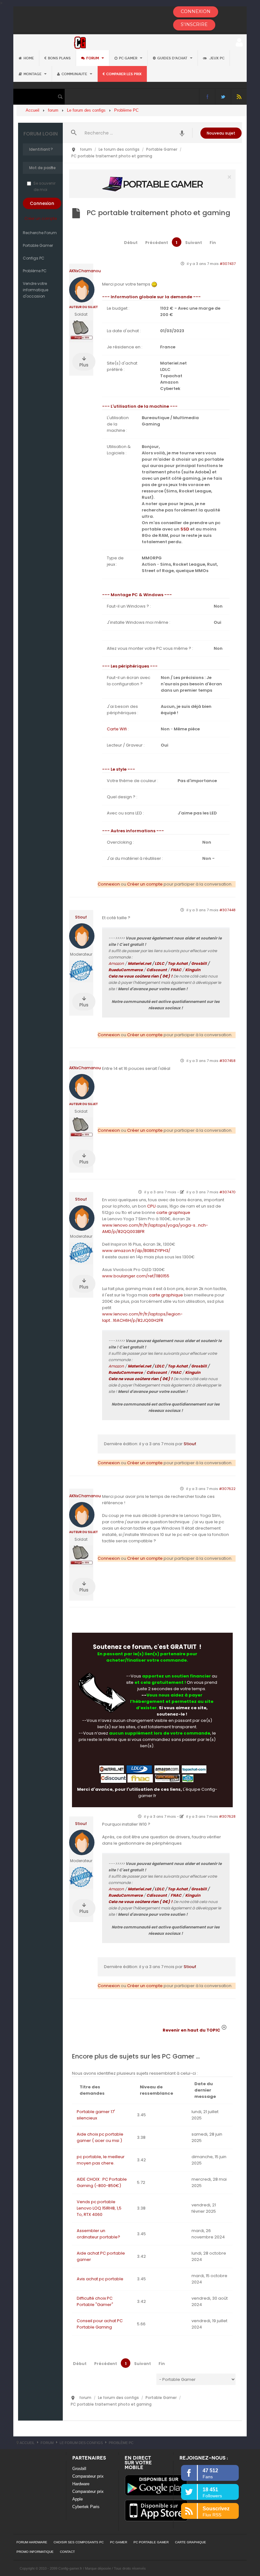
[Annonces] (182, 133)
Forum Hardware (32, 2542)
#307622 (227, 1489)
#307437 (228, 264)
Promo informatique (35, 2552)
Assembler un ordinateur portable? (98, 2234)
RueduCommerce (126, 970)
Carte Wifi (117, 729)
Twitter (223, 97)
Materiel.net (140, 963)
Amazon (116, 963)
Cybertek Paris (86, 2507)
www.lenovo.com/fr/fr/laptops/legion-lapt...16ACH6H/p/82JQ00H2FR (142, 1317)
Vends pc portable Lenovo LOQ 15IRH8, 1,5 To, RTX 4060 (99, 2208)
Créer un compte (41, 218)
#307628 (227, 1816)
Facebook (207, 97)
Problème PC (35, 271)
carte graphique (173, 1212)
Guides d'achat (173, 58)
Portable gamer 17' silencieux (96, 2115)
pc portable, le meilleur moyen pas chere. (101, 2160)
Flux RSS (239, 97)
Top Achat (178, 963)
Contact (67, 2552)
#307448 (227, 910)
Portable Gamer (38, 245)
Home (29, 58)
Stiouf (81, 917)
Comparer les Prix (124, 74)
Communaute (75, 74)
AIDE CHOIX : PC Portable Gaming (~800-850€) (102, 2182)
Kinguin (193, 970)
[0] (153, 184)
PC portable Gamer (151, 2542)
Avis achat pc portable (100, 2279)
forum (93, 58)
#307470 (227, 1192)
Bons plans (59, 58)
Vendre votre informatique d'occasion (36, 290)
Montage (33, 74)
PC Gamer (129, 58)
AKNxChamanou (85, 271)
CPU (151, 1206)
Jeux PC (216, 58)
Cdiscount (157, 970)
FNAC (176, 970)
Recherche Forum (40, 233)
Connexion (109, 884)
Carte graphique (191, 2542)
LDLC (159, 963)
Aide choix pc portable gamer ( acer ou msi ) (100, 2137)
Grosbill (199, 963)
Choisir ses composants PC (79, 2542)
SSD (185, 529)
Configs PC (34, 258)
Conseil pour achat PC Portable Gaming (100, 2324)
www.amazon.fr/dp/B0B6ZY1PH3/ (136, 1251)
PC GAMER (119, 2542)
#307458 (227, 1061)
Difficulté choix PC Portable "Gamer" (95, 2301)
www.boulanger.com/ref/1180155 (136, 1276)
